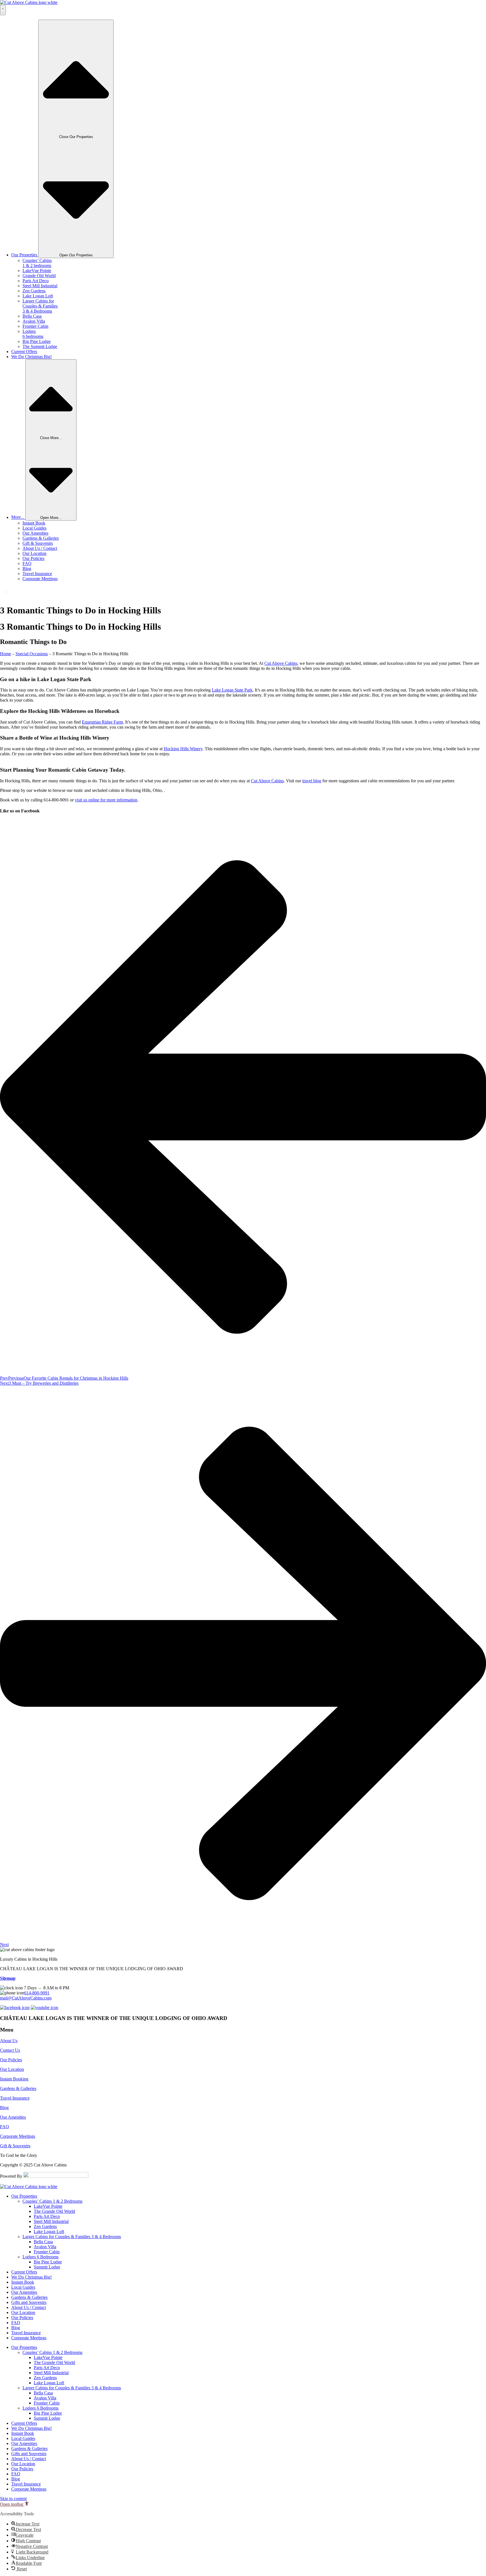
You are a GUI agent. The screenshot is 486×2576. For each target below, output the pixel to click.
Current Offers (24, 2272)
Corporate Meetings (40, 579)
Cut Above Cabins (281, 663)
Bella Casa (32, 316)
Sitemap (8, 1978)
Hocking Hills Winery (183, 749)
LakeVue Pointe (37, 271)
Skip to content (13, 2499)
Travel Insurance (37, 574)
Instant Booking (14, 2079)
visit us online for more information (106, 800)
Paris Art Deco (36, 281)
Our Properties (24, 2196)
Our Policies (33, 558)
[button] (14, 2504)
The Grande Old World (54, 2211)
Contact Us (10, 2050)
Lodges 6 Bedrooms (40, 2257)
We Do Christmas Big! (31, 2277)
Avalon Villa (34, 321)
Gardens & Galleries (41, 538)
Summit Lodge (47, 2267)
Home (5, 654)
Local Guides (34, 528)
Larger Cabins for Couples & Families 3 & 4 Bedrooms (72, 2237)
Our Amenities (35, 533)
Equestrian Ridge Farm (102, 722)
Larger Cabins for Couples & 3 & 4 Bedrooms (40, 306)
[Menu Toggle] (3, 10)
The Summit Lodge (40, 346)
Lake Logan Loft (38, 296)
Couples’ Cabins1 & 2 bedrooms (37, 263)
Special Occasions (32, 654)
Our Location (34, 553)
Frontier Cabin (35, 326)
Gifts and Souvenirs (29, 2302)
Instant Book (34, 523)
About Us (9, 2041)
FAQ (27, 563)
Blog (27, 569)
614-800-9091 (37, 1993)
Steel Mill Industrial (40, 286)
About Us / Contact (40, 548)
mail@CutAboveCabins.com (26, 1998)
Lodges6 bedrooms (33, 334)
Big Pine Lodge (37, 341)
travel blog (312, 781)
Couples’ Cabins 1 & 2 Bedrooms (52, 2201)
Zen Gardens (34, 291)
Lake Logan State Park (232, 690)
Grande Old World (39, 276)
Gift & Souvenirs (38, 543)
